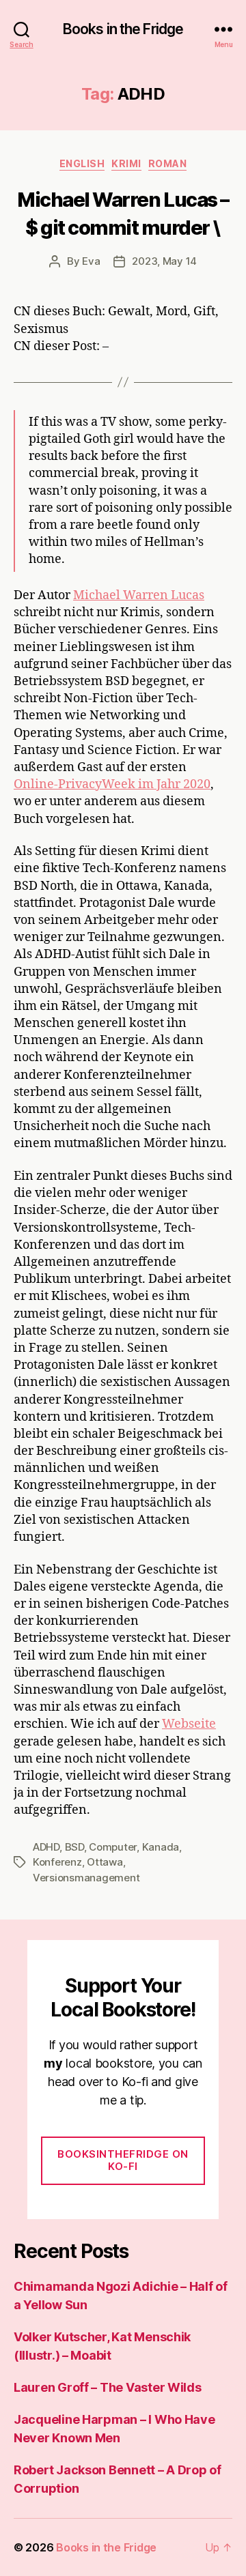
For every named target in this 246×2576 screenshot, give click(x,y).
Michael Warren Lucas (139, 595)
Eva (91, 261)
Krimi (126, 163)
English (82, 163)
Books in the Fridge (123, 29)
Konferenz (57, 1862)
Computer (113, 1847)
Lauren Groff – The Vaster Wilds (108, 2387)
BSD (74, 1847)
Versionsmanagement (86, 1878)
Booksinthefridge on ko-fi (123, 2160)
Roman (168, 163)
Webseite (189, 1724)
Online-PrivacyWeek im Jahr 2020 (112, 784)
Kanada (161, 1847)
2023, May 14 (164, 261)
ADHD (46, 1847)
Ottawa (105, 1862)
